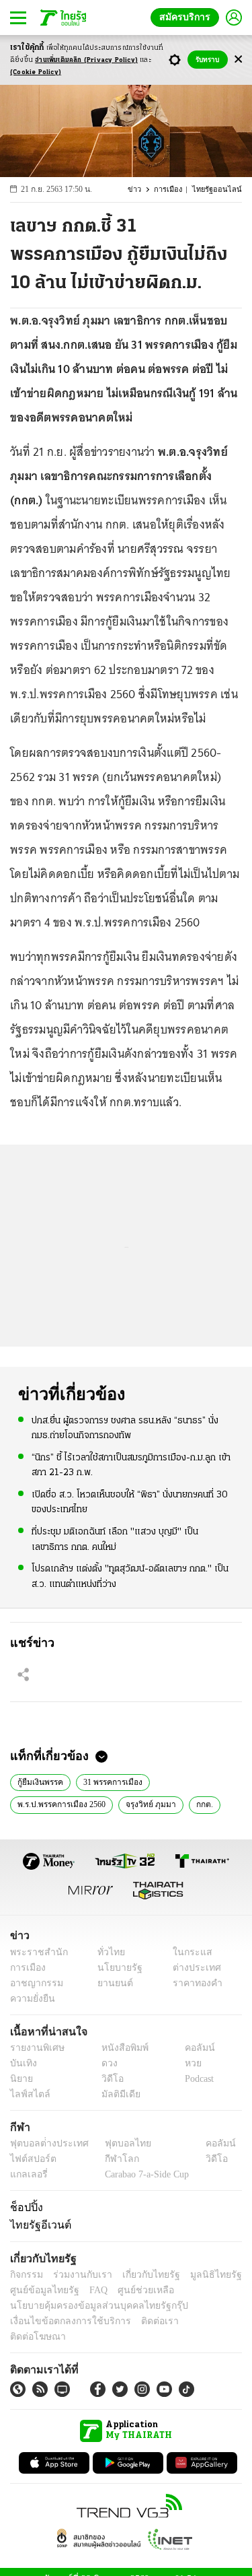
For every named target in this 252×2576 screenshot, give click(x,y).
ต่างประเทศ (192, 1968)
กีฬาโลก (111, 2159)
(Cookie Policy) (36, 72)
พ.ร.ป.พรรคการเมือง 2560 (62, 1803)
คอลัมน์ (193, 2048)
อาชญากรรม (34, 1983)
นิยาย (20, 2079)
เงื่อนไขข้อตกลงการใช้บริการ (62, 2321)
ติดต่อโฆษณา (194, 2321)
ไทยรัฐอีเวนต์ (37, 2225)
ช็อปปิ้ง (25, 2207)
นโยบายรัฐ (115, 1968)
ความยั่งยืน (31, 1999)
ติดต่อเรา (142, 2321)
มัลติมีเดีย (116, 2094)
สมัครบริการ (187, 17)
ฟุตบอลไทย (117, 2143)
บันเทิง (22, 2063)
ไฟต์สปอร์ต (31, 2159)
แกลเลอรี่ (27, 2174)
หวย (187, 2063)
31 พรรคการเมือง (112, 1781)
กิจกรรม (26, 2275)
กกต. (204, 1803)
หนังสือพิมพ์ (120, 2048)
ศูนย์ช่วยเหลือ (133, 2290)
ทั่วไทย (108, 1952)
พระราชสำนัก (35, 1952)
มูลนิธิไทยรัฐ (201, 2275)
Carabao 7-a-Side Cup (144, 2174)
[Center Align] (238, 60)
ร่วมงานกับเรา (78, 2275)
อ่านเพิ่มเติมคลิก (86, 60)
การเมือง (174, 190)
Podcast (197, 2079)
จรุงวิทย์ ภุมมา (152, 1803)
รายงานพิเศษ (35, 2048)
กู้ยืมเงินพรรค (40, 1781)
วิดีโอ (108, 2079)
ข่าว (142, 190)
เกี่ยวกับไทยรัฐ (141, 2275)
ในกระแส (187, 1952)
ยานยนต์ (111, 1983)
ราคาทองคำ (193, 1983)
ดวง (106, 2063)
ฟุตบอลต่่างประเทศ (45, 2143)
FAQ (89, 2290)
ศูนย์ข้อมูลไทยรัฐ (41, 2290)
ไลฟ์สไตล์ (27, 2094)
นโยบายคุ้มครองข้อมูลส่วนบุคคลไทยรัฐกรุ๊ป (89, 2306)
